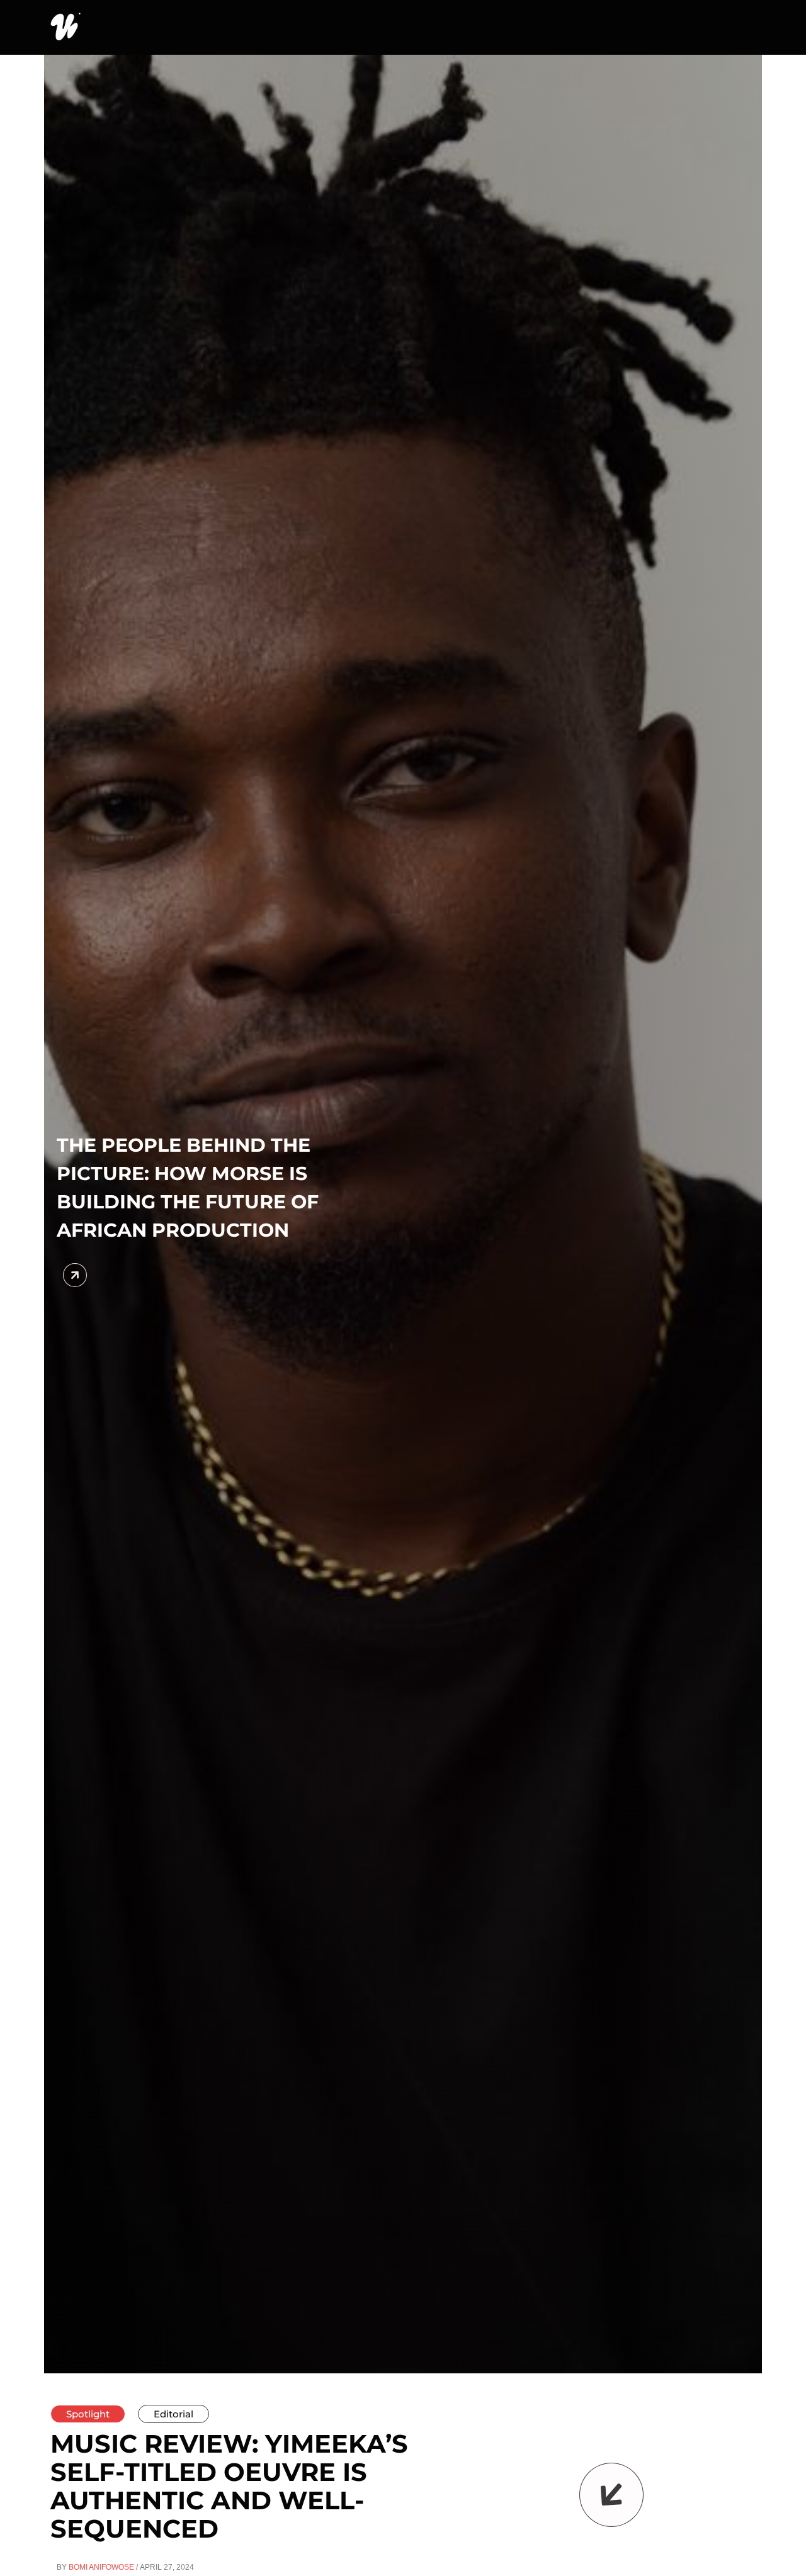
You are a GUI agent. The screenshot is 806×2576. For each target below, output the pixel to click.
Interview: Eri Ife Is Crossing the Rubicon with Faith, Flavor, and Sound (286, 1188)
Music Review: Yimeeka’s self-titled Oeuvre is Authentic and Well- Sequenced (229, 2486)
